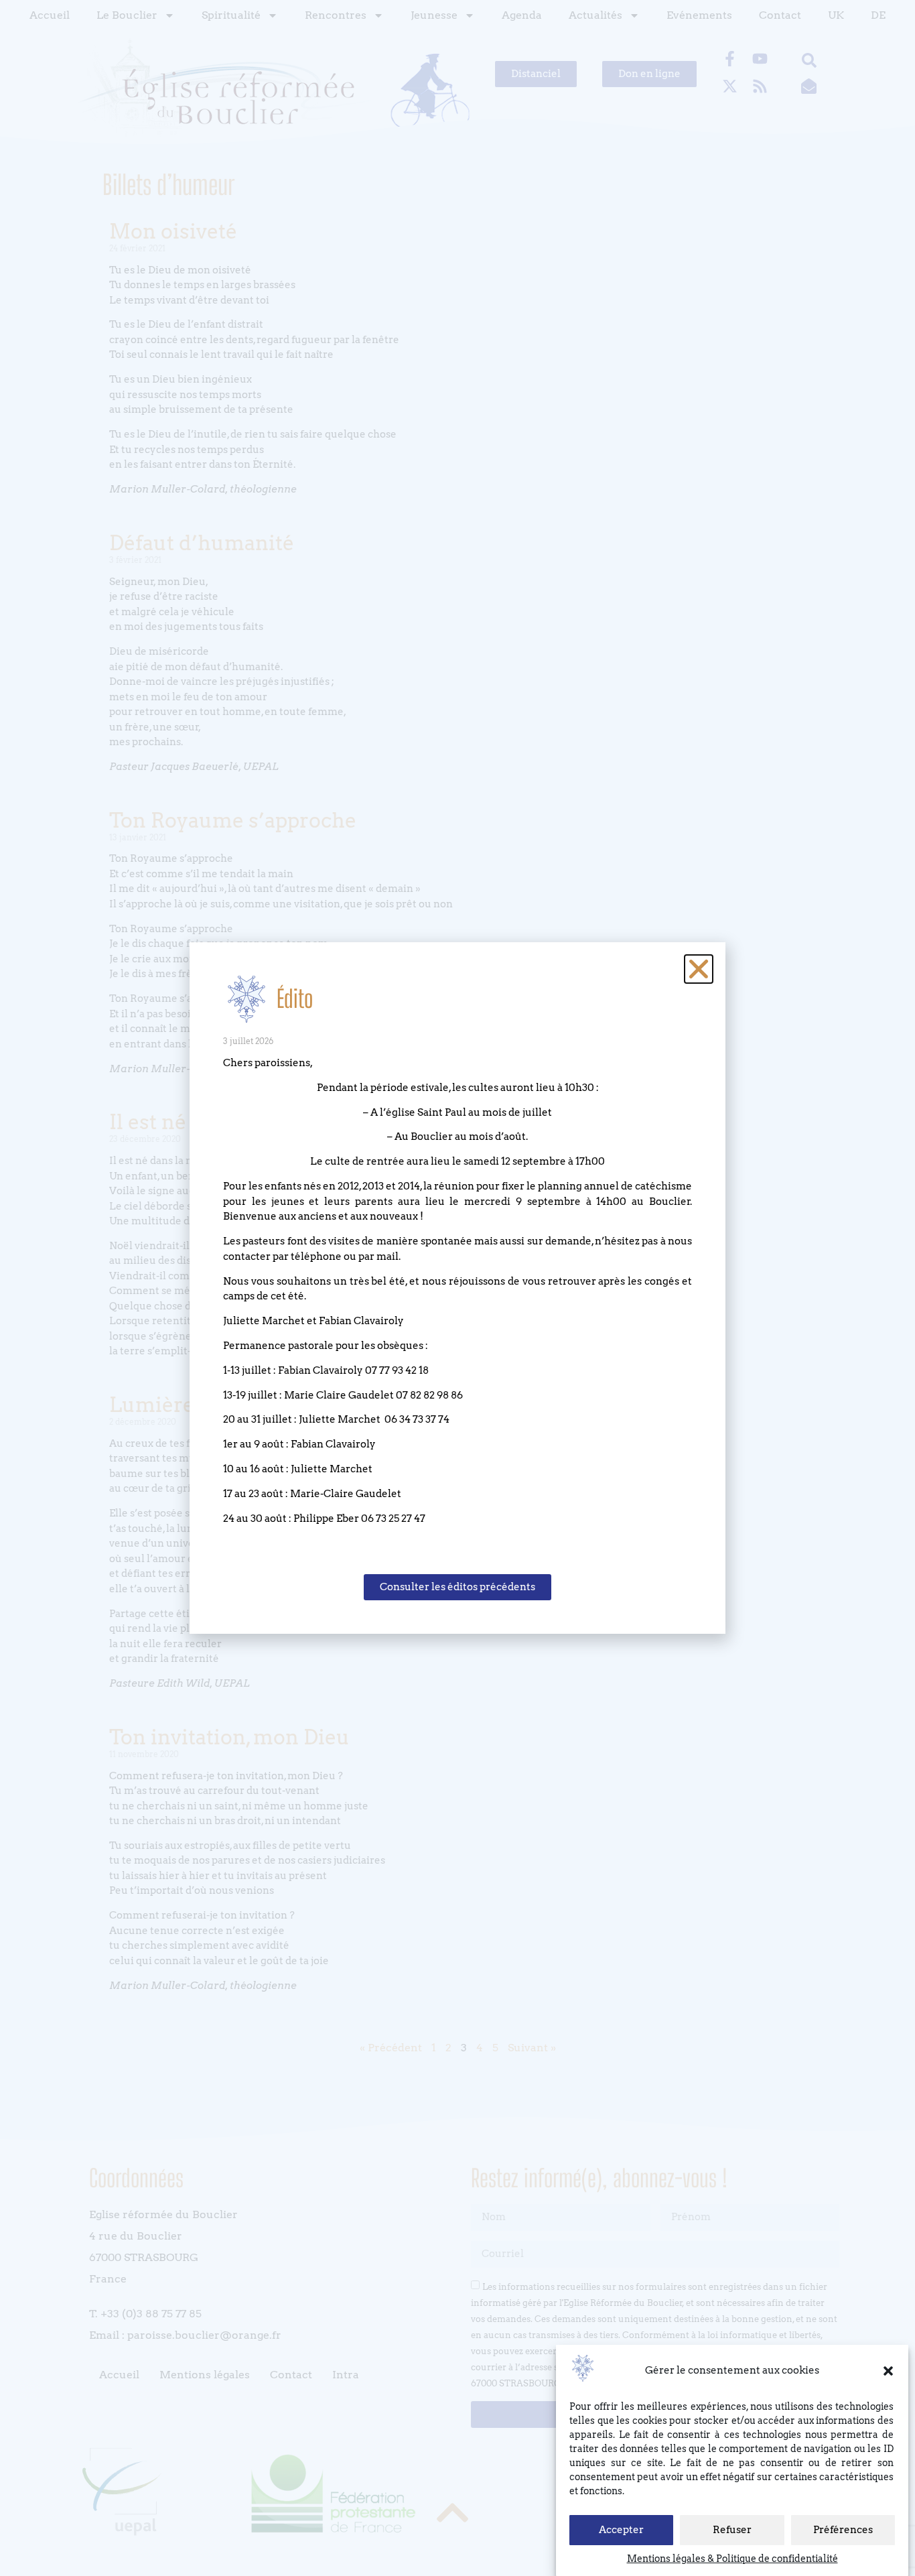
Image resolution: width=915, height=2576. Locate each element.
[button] (888, 2371)
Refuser (732, 2530)
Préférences (843, 2530)
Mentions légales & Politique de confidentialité (732, 2559)
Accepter (621, 2530)
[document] (457, 1288)
